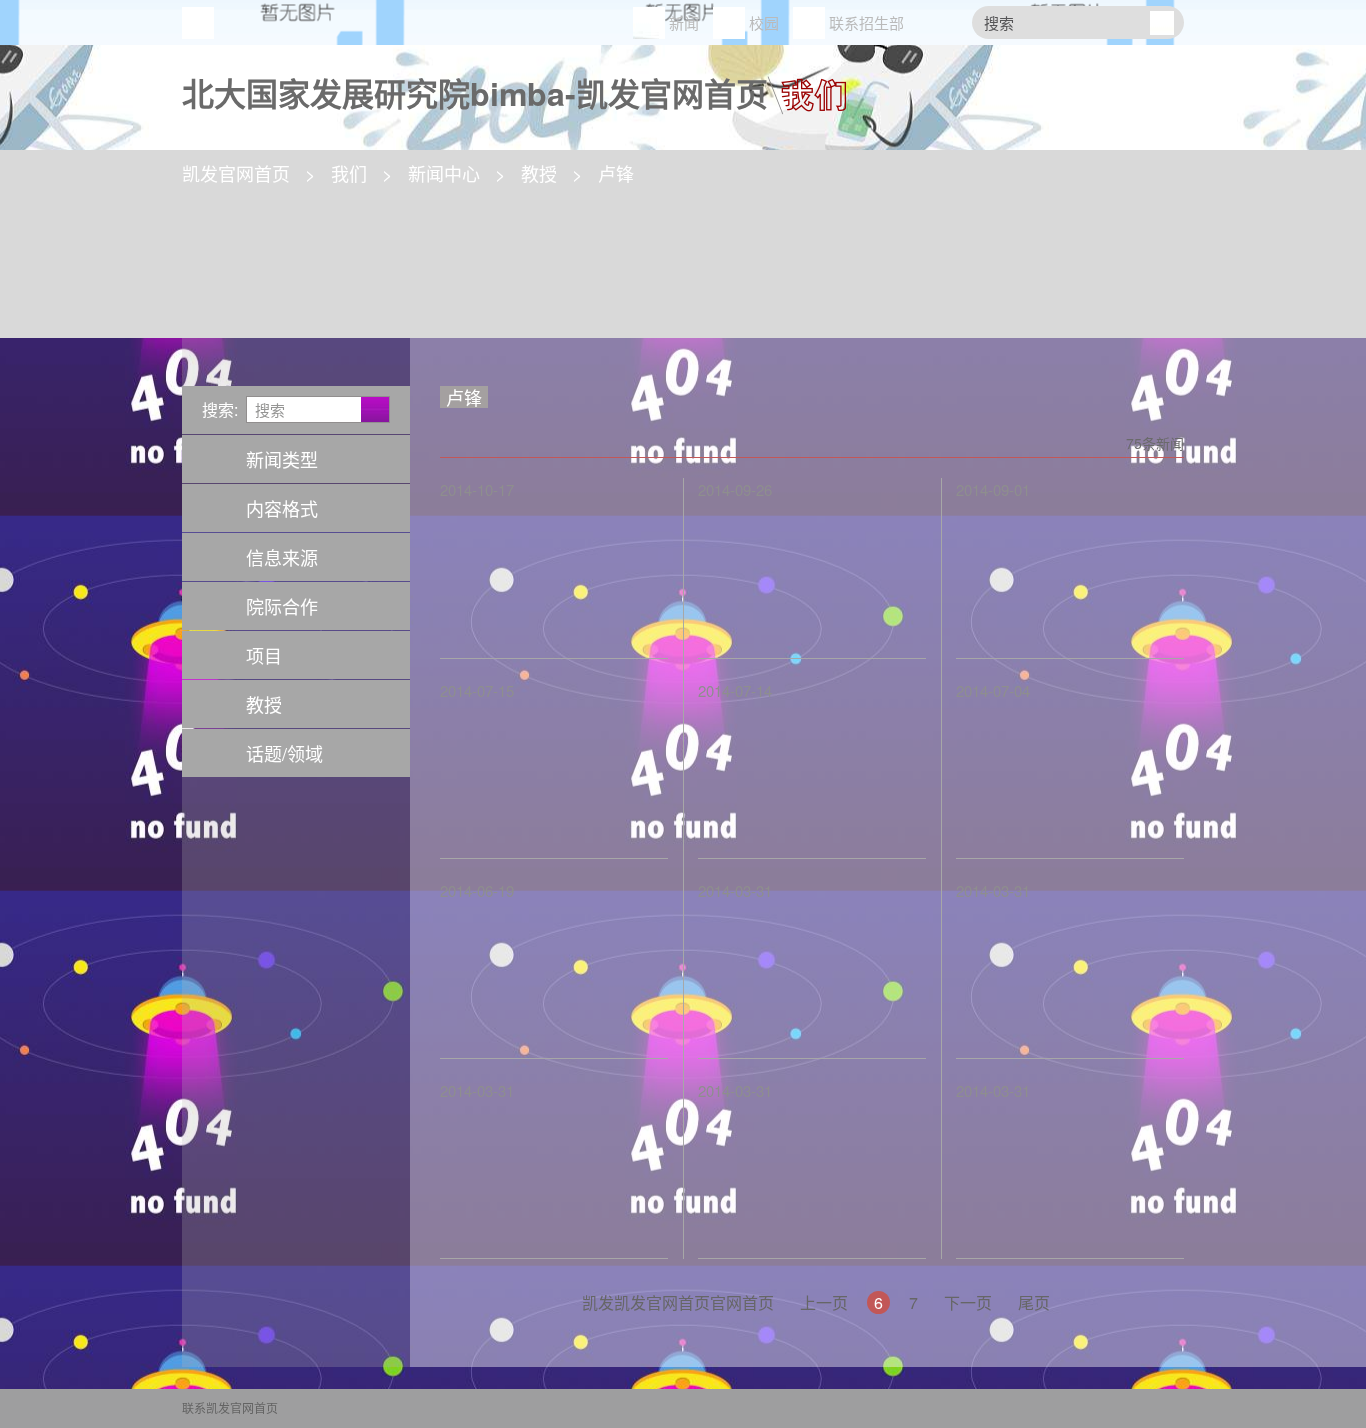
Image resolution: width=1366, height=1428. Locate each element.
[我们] (807, 87)
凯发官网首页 (198, 23)
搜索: (220, 409)
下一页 (968, 1302)
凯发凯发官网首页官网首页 (678, 1302)
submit (1161, 22)
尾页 (1034, 1302)
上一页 (824, 1302)
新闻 (684, 22)
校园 (764, 22)
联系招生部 (866, 22)
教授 (539, 173)
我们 (349, 173)
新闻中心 (444, 173)
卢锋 (616, 173)
